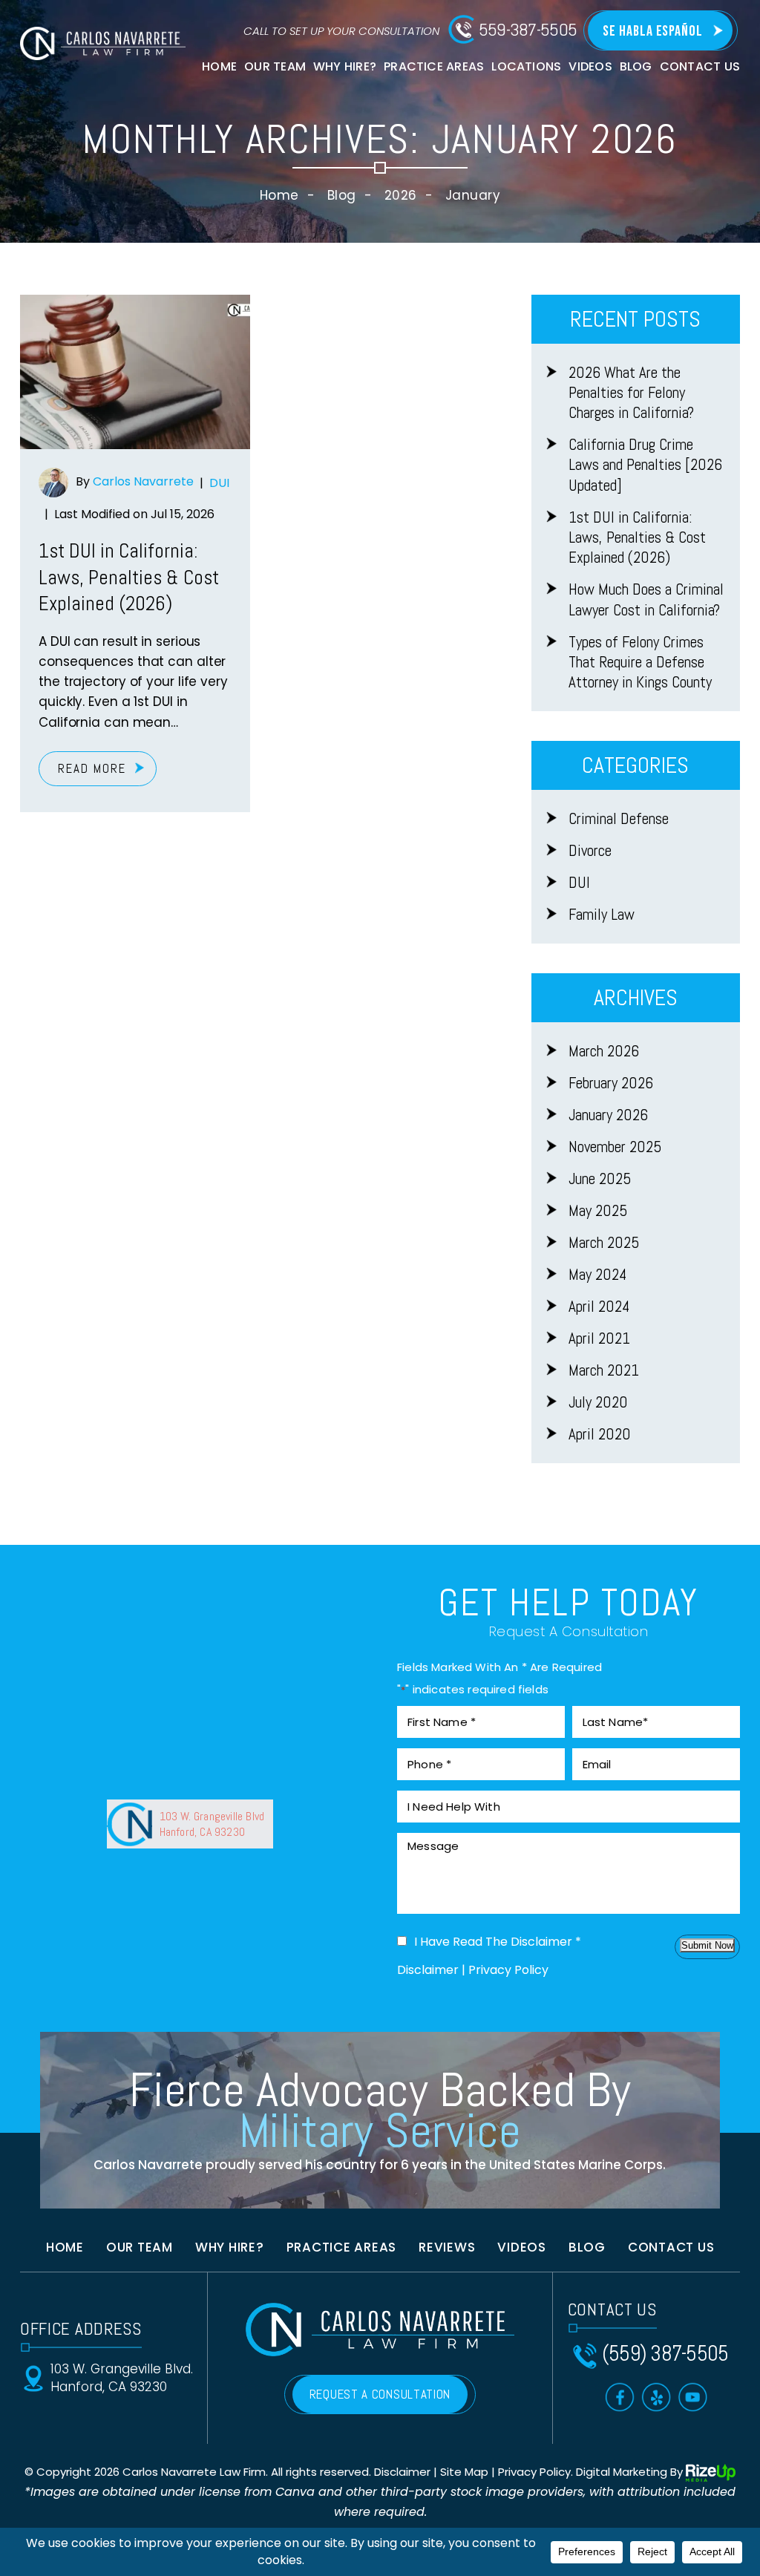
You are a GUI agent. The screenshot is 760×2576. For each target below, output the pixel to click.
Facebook (620, 2397)
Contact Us (700, 66)
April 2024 (599, 1306)
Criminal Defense (619, 818)
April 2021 (599, 1338)
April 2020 (600, 1434)
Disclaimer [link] (402, 2472)
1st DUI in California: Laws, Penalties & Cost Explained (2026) (129, 577)
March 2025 (604, 1242)
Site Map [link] (464, 2472)
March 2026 (604, 1051)
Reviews (447, 2247)
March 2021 (604, 1370)
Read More (92, 768)
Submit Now (707, 1945)
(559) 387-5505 (665, 2354)
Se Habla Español (653, 31)
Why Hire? (345, 66)
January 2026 (608, 1115)
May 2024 (597, 1274)
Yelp (656, 2397)
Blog (636, 66)
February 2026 (611, 1083)
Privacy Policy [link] (534, 2472)
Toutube (693, 2397)
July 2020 (598, 1402)
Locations (526, 66)
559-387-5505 (528, 30)
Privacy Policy (508, 1970)
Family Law (602, 914)
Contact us (671, 2247)
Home (219, 66)
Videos (590, 66)
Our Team (275, 66)
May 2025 (598, 1210)
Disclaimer (428, 1970)
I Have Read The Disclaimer (498, 1942)
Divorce (590, 850)
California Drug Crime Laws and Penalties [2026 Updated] (645, 465)
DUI (219, 483)
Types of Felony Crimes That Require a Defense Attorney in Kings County (640, 662)
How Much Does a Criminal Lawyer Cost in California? (646, 599)
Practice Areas (434, 66)
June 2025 (600, 1179)
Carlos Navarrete (143, 482)
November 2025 (615, 1147)
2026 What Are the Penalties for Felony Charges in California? (631, 393)
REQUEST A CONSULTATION (380, 2394)
